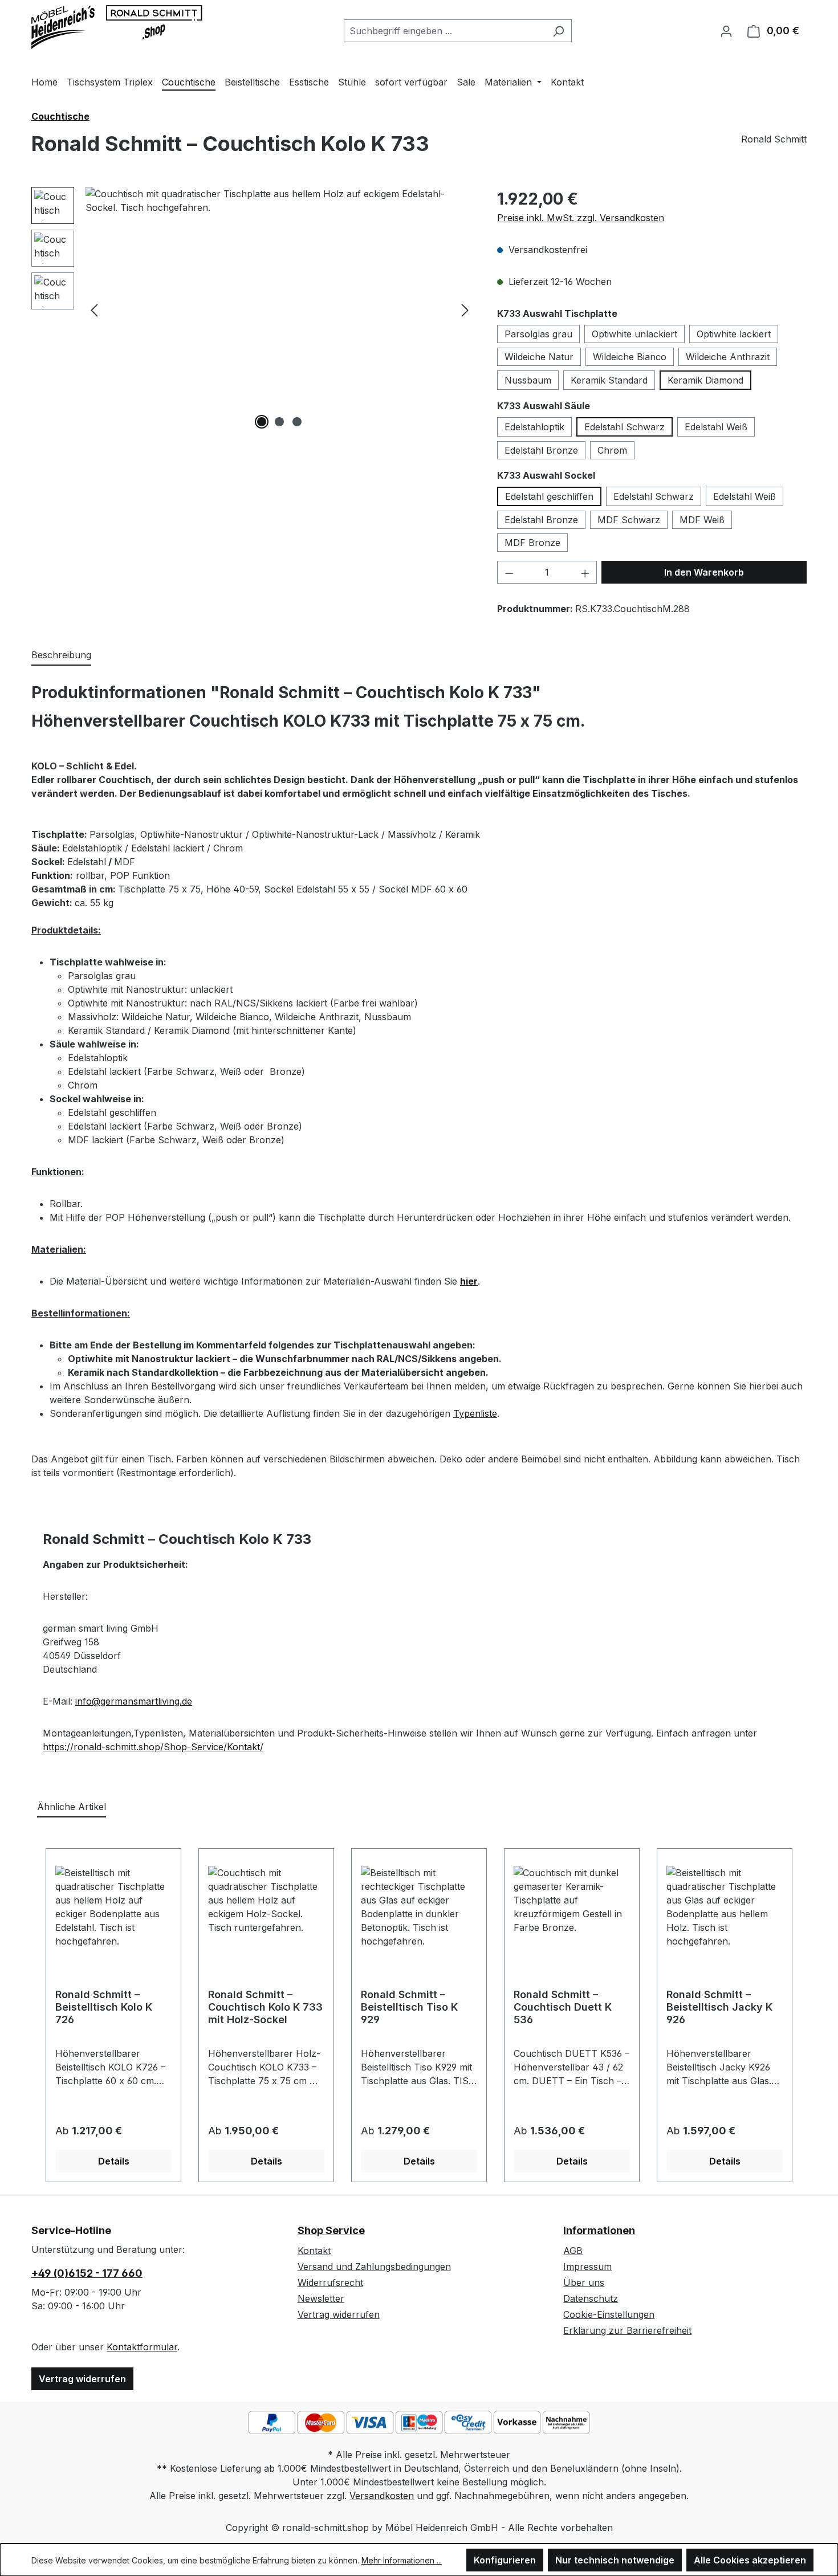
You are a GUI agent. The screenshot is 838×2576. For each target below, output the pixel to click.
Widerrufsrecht (330, 2282)
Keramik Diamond (705, 380)
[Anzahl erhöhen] (585, 572)
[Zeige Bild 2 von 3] (279, 422)
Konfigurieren (505, 2560)
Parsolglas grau (538, 334)
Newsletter (321, 2298)
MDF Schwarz (629, 520)
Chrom (612, 450)
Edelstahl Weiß (716, 427)
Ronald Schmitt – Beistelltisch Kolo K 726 (104, 2007)
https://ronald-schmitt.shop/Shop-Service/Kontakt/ (153, 1747)
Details (114, 2161)
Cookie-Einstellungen (609, 2314)
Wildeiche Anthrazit (728, 357)
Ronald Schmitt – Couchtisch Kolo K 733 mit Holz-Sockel (265, 2007)
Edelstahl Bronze (541, 450)
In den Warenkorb (704, 572)
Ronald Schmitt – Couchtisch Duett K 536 (563, 2007)
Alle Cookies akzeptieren (750, 2560)
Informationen (599, 2230)
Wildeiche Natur (539, 357)
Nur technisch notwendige (615, 2560)
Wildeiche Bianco (630, 357)
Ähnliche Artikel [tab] (72, 1807)
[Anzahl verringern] (509, 572)
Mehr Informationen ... (402, 2560)
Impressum (587, 2267)
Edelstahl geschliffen (549, 496)
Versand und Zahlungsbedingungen (374, 2267)
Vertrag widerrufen (82, 2379)
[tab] (61, 655)
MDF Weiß (702, 520)
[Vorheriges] (94, 310)
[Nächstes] (465, 310)
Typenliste (475, 1413)
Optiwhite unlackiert (634, 334)
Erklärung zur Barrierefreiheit (627, 2330)
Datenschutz (591, 2298)
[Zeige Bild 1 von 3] (262, 422)
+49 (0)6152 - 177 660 (87, 2273)
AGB (573, 2251)
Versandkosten (382, 2496)
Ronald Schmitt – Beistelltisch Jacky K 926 (719, 2007)
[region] (253, 309)
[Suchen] (558, 31)
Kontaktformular (142, 2347)
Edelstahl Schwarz (625, 427)
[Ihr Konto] (726, 31)
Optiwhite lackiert (734, 334)
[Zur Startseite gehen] (117, 28)
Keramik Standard (609, 380)
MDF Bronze (532, 543)
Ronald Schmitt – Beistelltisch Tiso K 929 (409, 2007)
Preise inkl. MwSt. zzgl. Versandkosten (581, 218)
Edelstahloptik (534, 427)
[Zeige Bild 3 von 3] (297, 422)
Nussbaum (528, 380)
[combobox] (445, 31)
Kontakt (314, 2251)
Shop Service (331, 2230)
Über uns (584, 2282)
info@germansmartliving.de (134, 1701)
